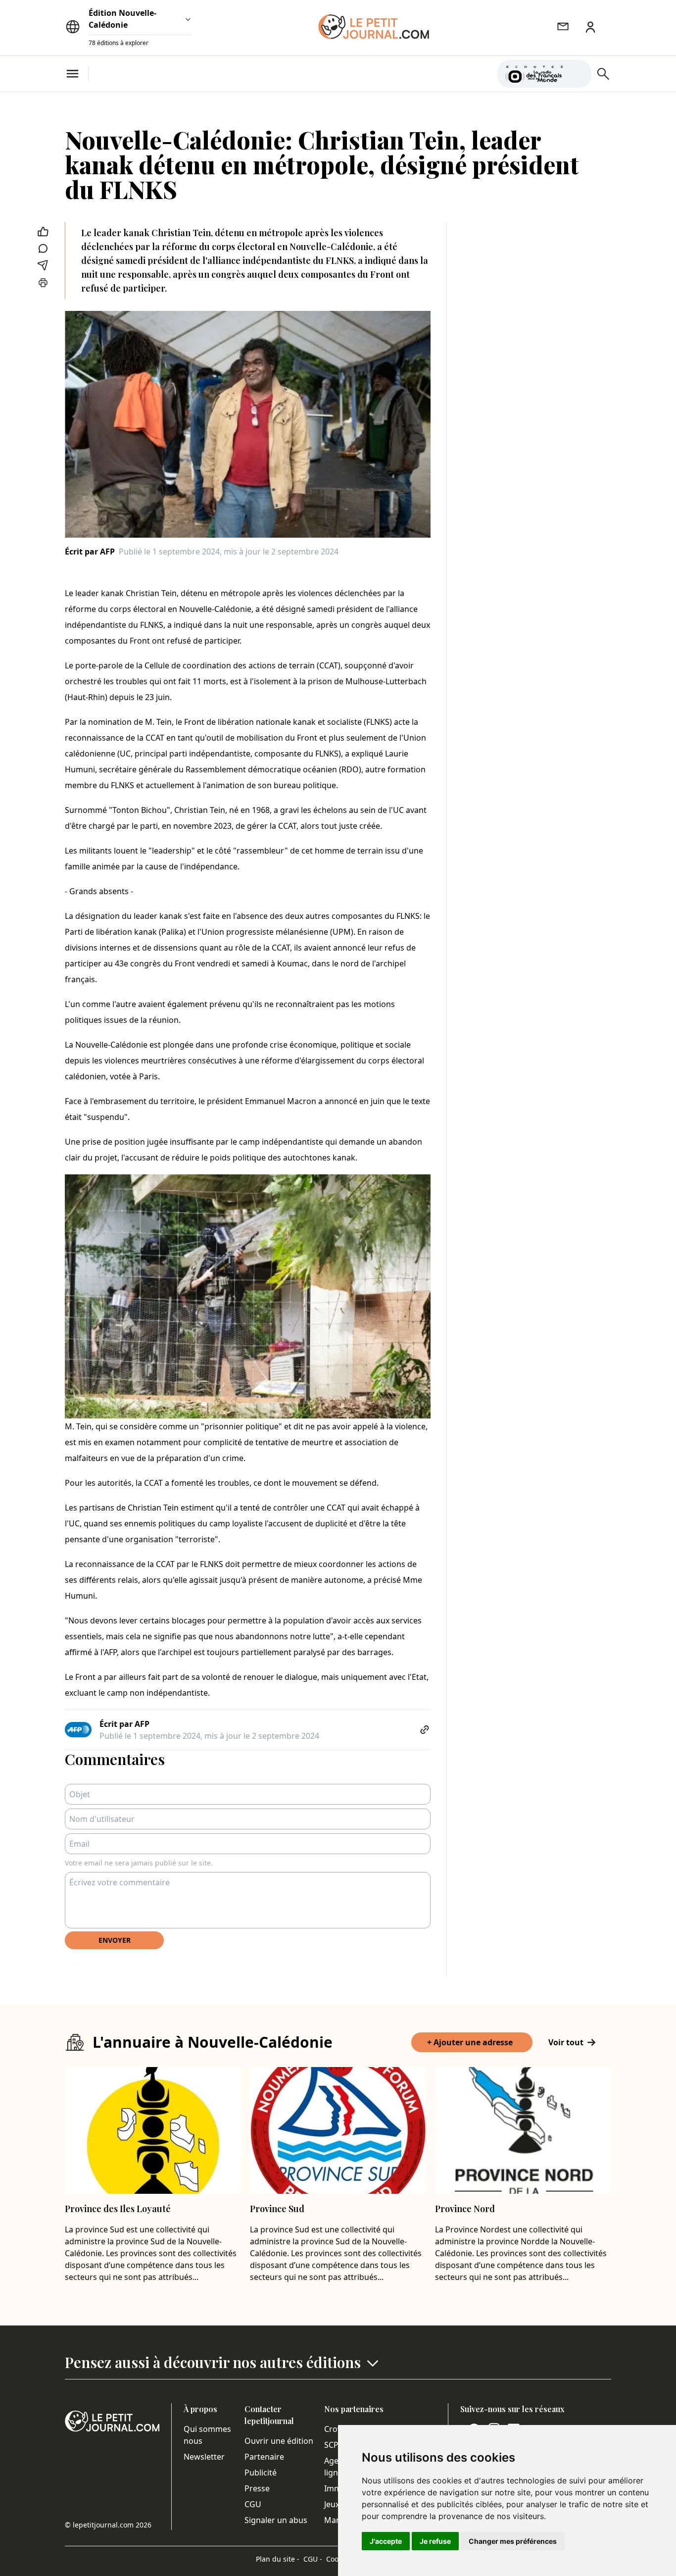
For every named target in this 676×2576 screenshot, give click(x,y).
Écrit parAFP (90, 552)
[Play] (578, 74)
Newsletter (204, 2457)
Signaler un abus (276, 2520)
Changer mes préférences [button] (513, 2541)
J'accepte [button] (386, 2541)
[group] (578, 72)
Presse (257, 2488)
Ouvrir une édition (279, 2441)
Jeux (332, 2504)
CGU (253, 2504)
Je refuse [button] (435, 2541)
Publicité (261, 2473)
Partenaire (264, 2457)
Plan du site (278, 2559)
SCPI (333, 2445)
